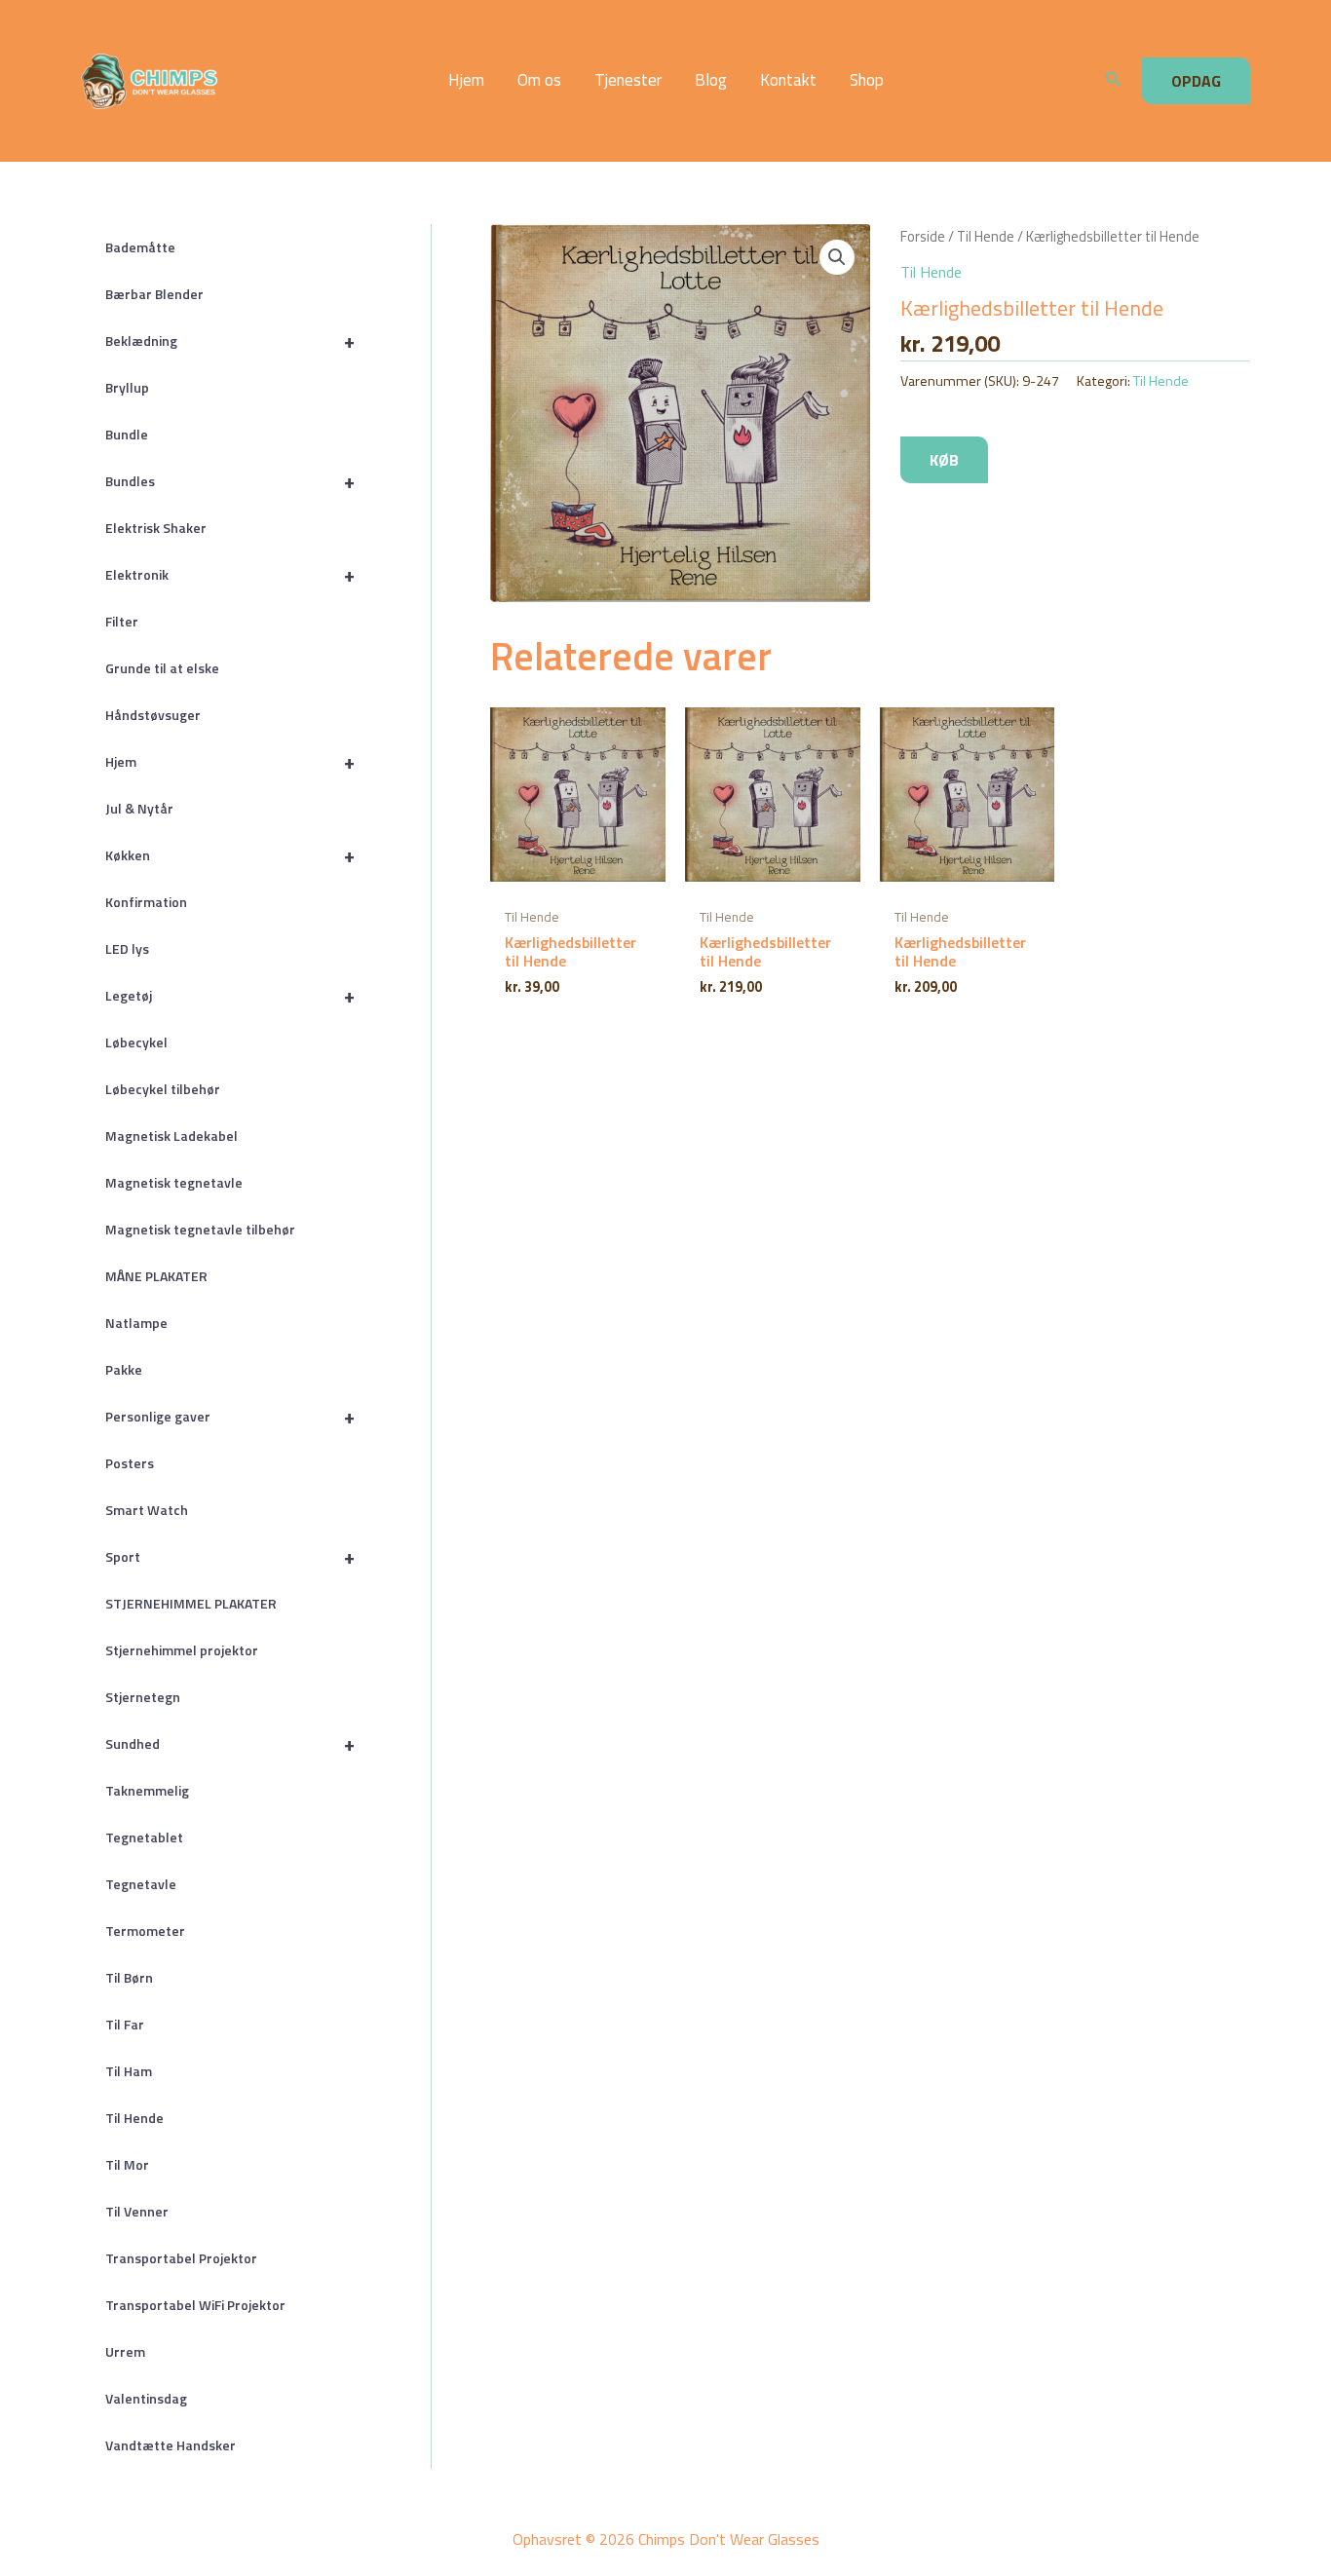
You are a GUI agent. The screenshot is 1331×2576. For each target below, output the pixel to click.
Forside (923, 236)
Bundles (230, 481)
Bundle (127, 434)
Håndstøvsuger (153, 715)
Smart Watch (147, 1510)
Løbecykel (136, 1042)
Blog (711, 80)
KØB (944, 460)
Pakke (124, 1369)
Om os (539, 80)
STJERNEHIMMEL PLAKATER (191, 1603)
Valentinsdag (146, 2398)
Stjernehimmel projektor (182, 1650)
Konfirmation (146, 902)
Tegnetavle (141, 1884)
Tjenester (628, 80)
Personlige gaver (230, 1416)
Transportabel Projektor (181, 2258)
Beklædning (230, 341)
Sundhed (230, 1743)
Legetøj (230, 995)
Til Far (125, 2024)
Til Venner (137, 2211)
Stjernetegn (143, 1697)
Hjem (466, 80)
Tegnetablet (144, 1837)
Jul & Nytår (139, 808)
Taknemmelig (147, 1790)
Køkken (230, 855)
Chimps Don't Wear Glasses (277, 81)
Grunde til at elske (162, 668)
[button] (1114, 81)
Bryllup (127, 387)
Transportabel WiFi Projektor (195, 2305)
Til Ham (129, 2071)
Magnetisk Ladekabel (171, 1136)
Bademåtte (140, 247)
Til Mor (127, 2164)
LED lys (127, 948)
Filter (122, 621)
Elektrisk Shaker (156, 528)
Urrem (125, 2351)
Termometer (145, 1931)
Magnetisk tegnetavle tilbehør (200, 1229)
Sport (230, 1556)
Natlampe (136, 1323)
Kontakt (788, 80)
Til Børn (129, 1977)
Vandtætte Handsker (171, 2445)
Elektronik (230, 574)
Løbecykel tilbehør (163, 1089)
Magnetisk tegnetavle (174, 1182)
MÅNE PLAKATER (156, 1276)
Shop (867, 80)
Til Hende (134, 2118)
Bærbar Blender (154, 294)
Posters (130, 1463)
